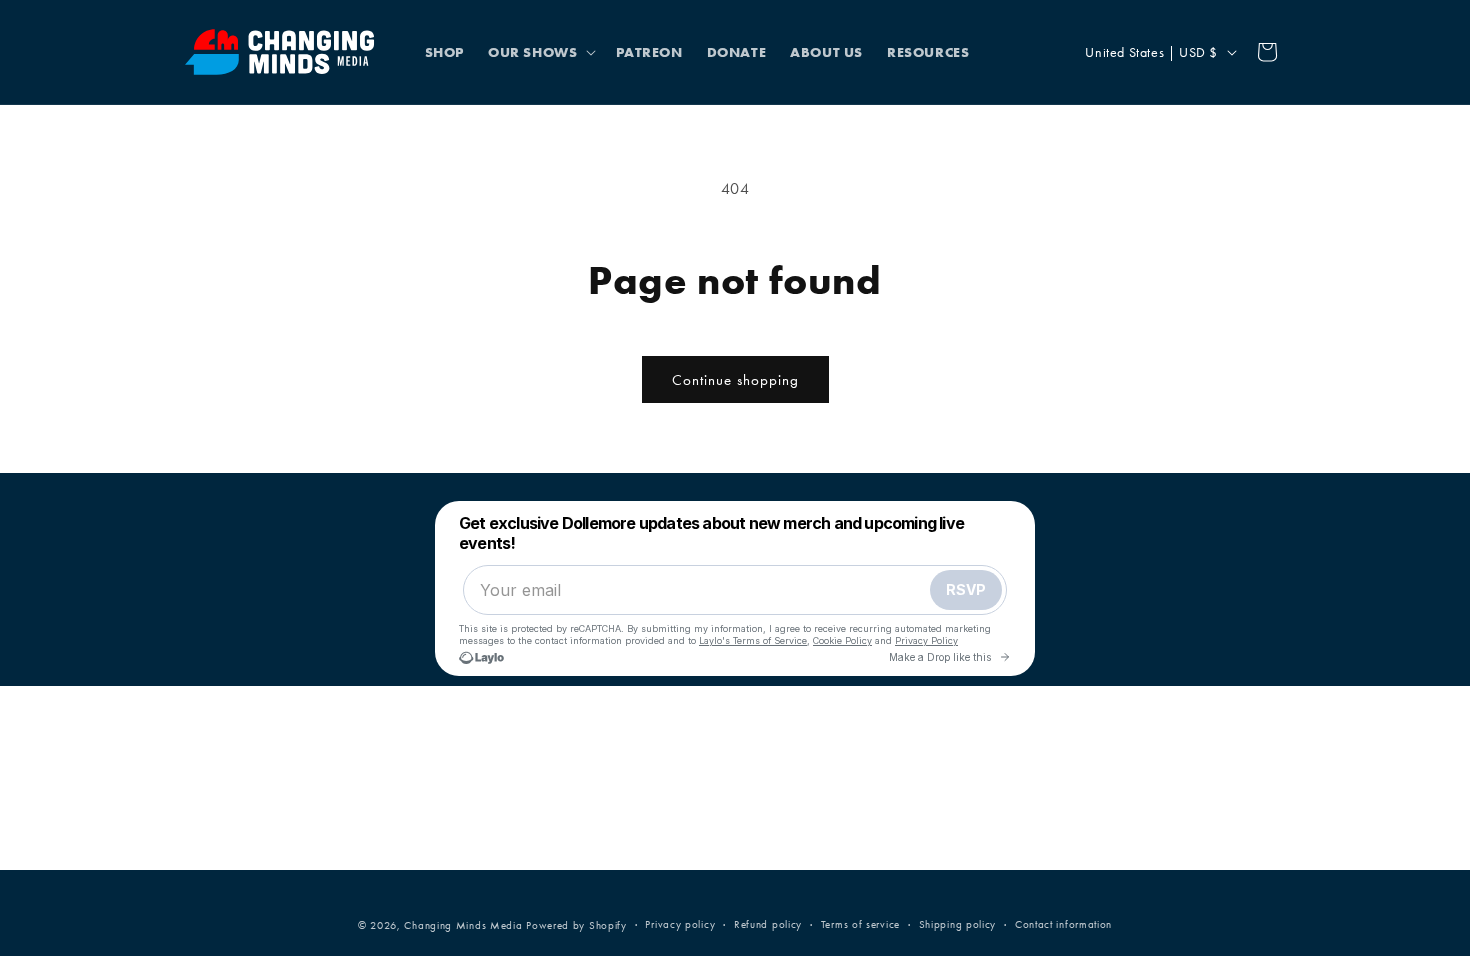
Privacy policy (680, 924)
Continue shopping (735, 380)
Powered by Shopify (576, 925)
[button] (540, 52)
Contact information (1063, 924)
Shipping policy (958, 924)
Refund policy (768, 924)
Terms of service (860, 924)
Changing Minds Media (463, 925)
